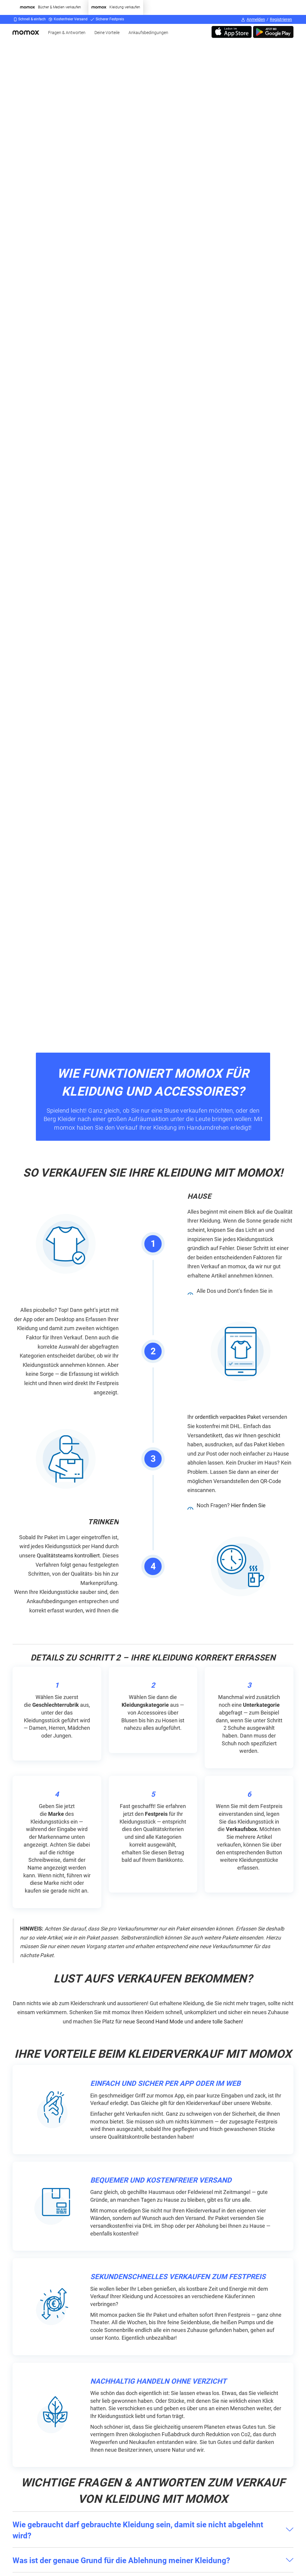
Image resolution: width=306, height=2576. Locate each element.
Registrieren (281, 19)
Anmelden (256, 19)
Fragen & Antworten (67, 33)
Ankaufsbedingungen (148, 33)
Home (28, 32)
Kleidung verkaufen (125, 7)
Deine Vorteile (107, 33)
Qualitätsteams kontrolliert (68, 1555)
